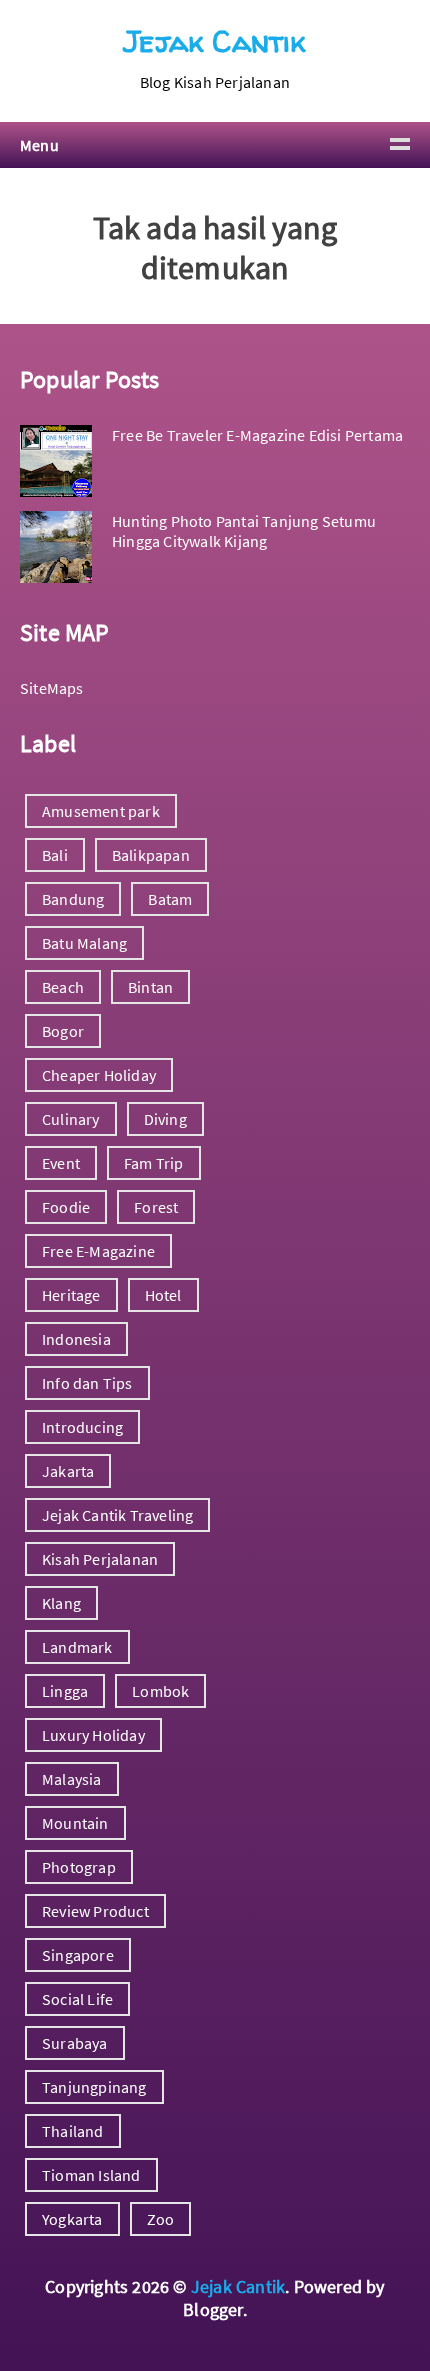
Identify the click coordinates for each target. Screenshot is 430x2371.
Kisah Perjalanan (100, 1559)
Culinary (71, 1119)
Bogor (63, 1031)
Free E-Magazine (98, 1251)
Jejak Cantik (214, 40)
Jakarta (68, 1471)
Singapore (78, 1955)
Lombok (160, 1691)
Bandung (73, 899)
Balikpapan (151, 855)
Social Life (77, 1999)
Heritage (71, 1295)
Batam (170, 899)
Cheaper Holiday (99, 1075)
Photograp (79, 1867)
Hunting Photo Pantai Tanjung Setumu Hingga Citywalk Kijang (244, 531)
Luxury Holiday (93, 1735)
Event (61, 1163)
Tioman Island (91, 2175)
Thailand (73, 2131)
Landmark (77, 1647)
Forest (156, 1207)
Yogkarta (72, 2219)
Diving (165, 1119)
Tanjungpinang (94, 2087)
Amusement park (101, 811)
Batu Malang (84, 943)
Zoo (161, 2219)
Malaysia (72, 1779)
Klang (61, 1603)
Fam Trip (154, 1163)
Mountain (75, 1823)
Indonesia (76, 1339)
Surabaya (75, 2043)
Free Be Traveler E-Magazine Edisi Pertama (257, 435)
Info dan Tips (87, 1383)
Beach (63, 987)
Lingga (65, 1691)
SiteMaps (52, 688)
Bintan (150, 987)
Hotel (163, 1295)
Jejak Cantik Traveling (117, 1515)
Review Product (95, 1911)
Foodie (66, 1207)
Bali (55, 855)
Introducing (82, 1427)
